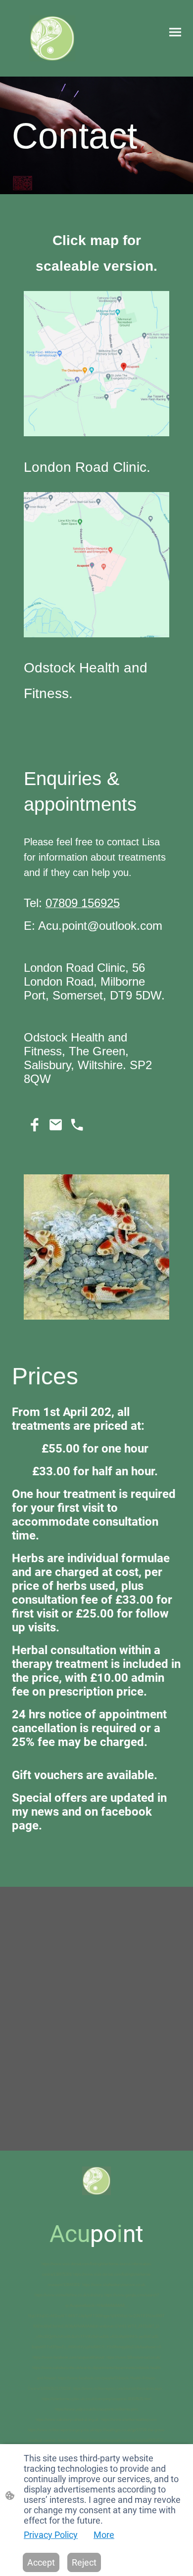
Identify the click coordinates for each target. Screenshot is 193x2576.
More (104, 2535)
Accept (41, 2562)
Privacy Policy (51, 2535)
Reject (84, 2562)
